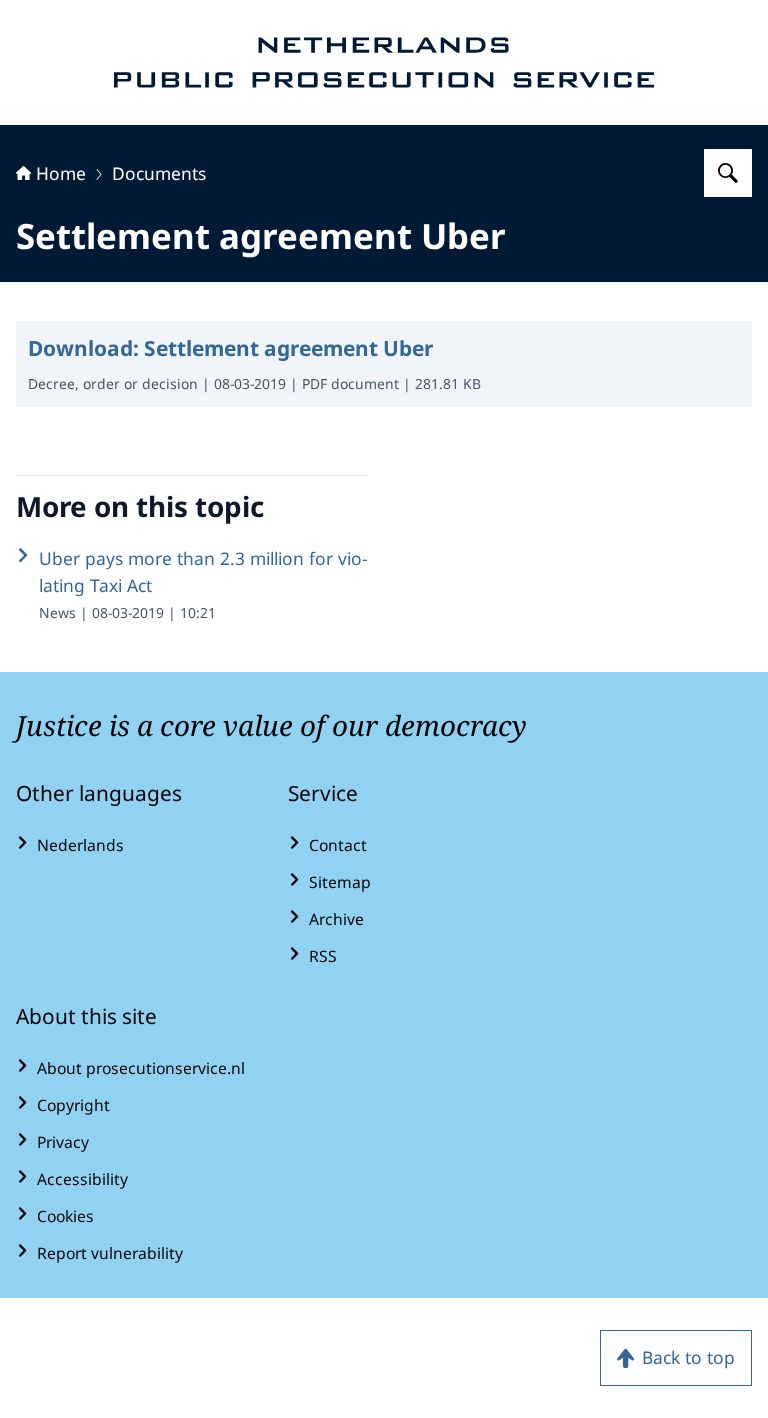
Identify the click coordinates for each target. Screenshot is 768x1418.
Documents (159, 173)
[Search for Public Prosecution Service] (728, 173)
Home (61, 173)
